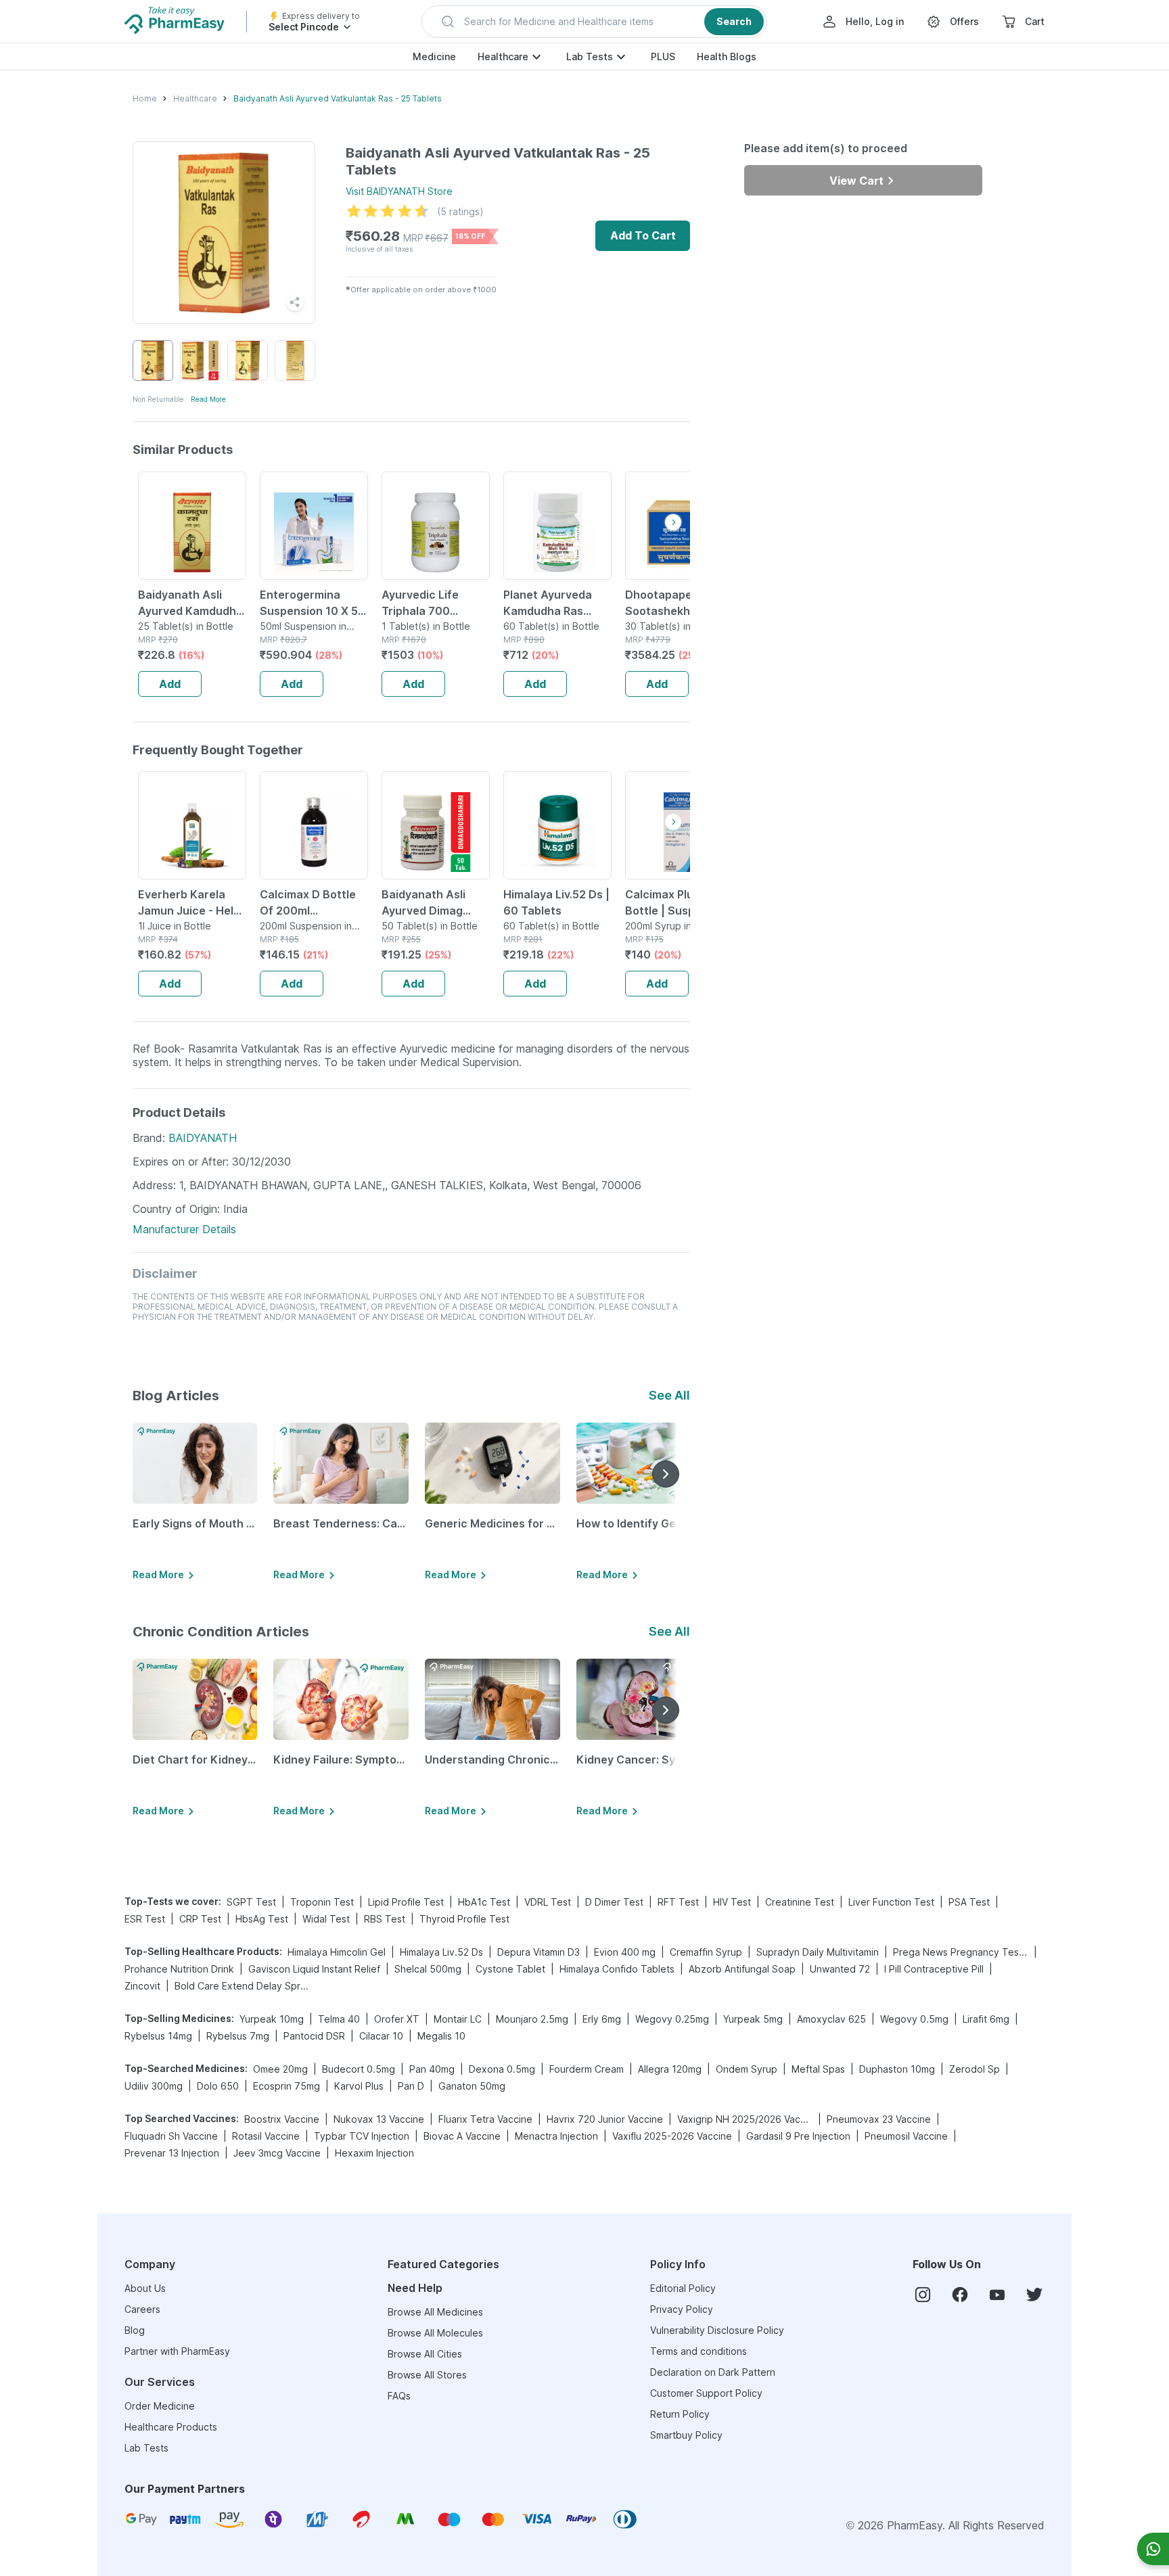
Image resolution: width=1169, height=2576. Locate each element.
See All (669, 1395)
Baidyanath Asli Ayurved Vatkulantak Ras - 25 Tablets (338, 98)
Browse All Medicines (435, 2312)
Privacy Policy (682, 2309)
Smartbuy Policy (686, 2435)
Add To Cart (643, 235)
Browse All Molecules (435, 2333)
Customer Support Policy (706, 2393)
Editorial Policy (683, 2288)
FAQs (399, 2396)
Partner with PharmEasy (177, 2351)
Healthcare (503, 56)
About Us (145, 2288)
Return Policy (680, 2414)
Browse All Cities (425, 2354)
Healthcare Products (171, 2427)
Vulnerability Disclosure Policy (717, 2330)
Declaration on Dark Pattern (713, 2372)
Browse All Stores (427, 2375)
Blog (135, 2330)
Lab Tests (590, 56)
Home (145, 98)
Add (170, 684)
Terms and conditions (698, 2351)
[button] (594, 22)
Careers (142, 2309)
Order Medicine (160, 2406)
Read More (208, 399)
